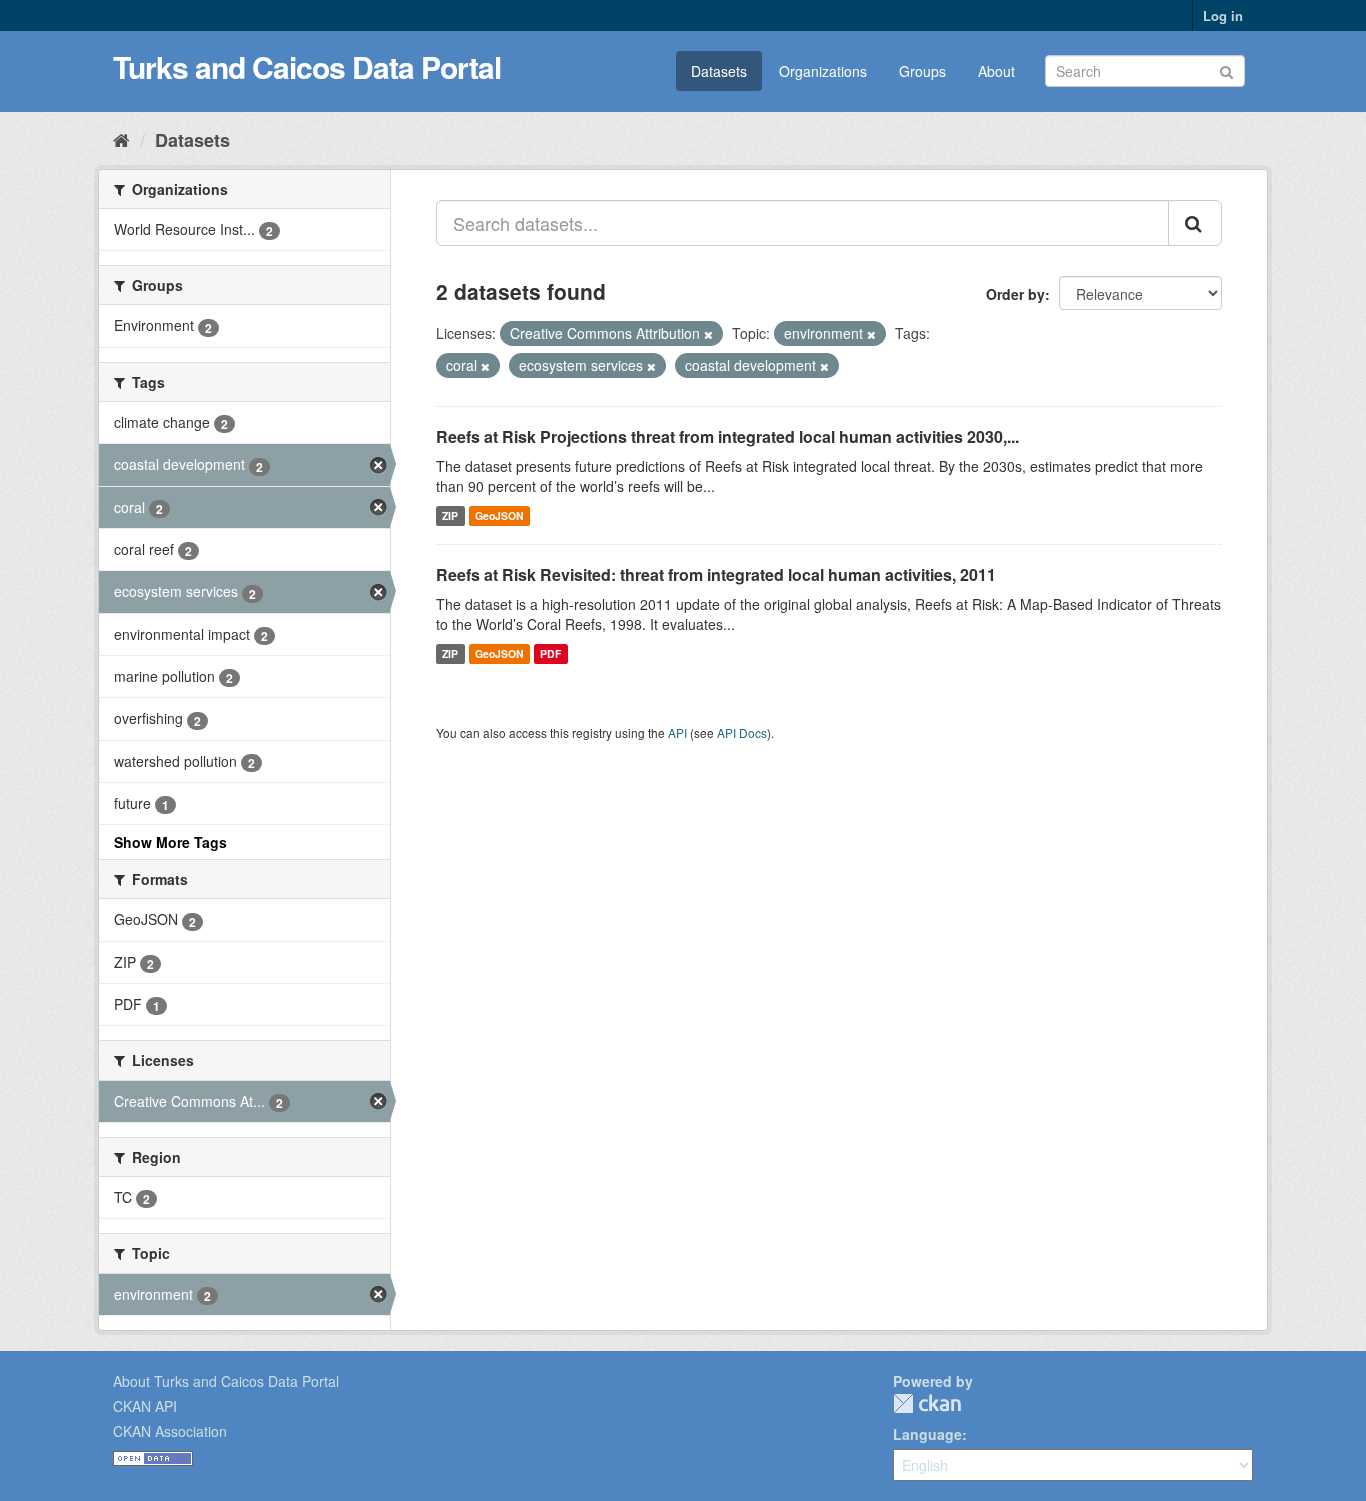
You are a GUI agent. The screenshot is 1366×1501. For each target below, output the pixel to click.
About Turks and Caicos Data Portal (226, 1381)
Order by (1015, 294)
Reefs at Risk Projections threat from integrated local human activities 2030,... (727, 436)
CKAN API (145, 1406)
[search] (1195, 223)
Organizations (823, 71)
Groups (922, 71)
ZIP (450, 515)
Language (927, 1434)
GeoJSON (499, 515)
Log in (1223, 15)
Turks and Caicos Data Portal (307, 66)
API (677, 732)
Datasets (719, 71)
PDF (550, 653)
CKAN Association (170, 1431)
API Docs (742, 732)
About (996, 71)
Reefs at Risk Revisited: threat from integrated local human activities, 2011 (716, 574)
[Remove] (708, 334)
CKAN (927, 1403)
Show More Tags (170, 842)
